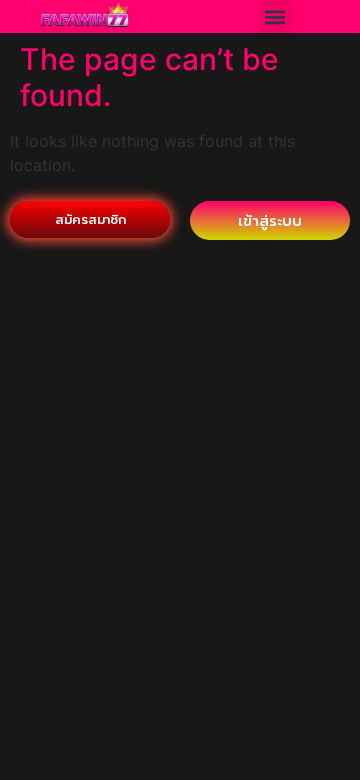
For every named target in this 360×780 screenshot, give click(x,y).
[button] (275, 16)
